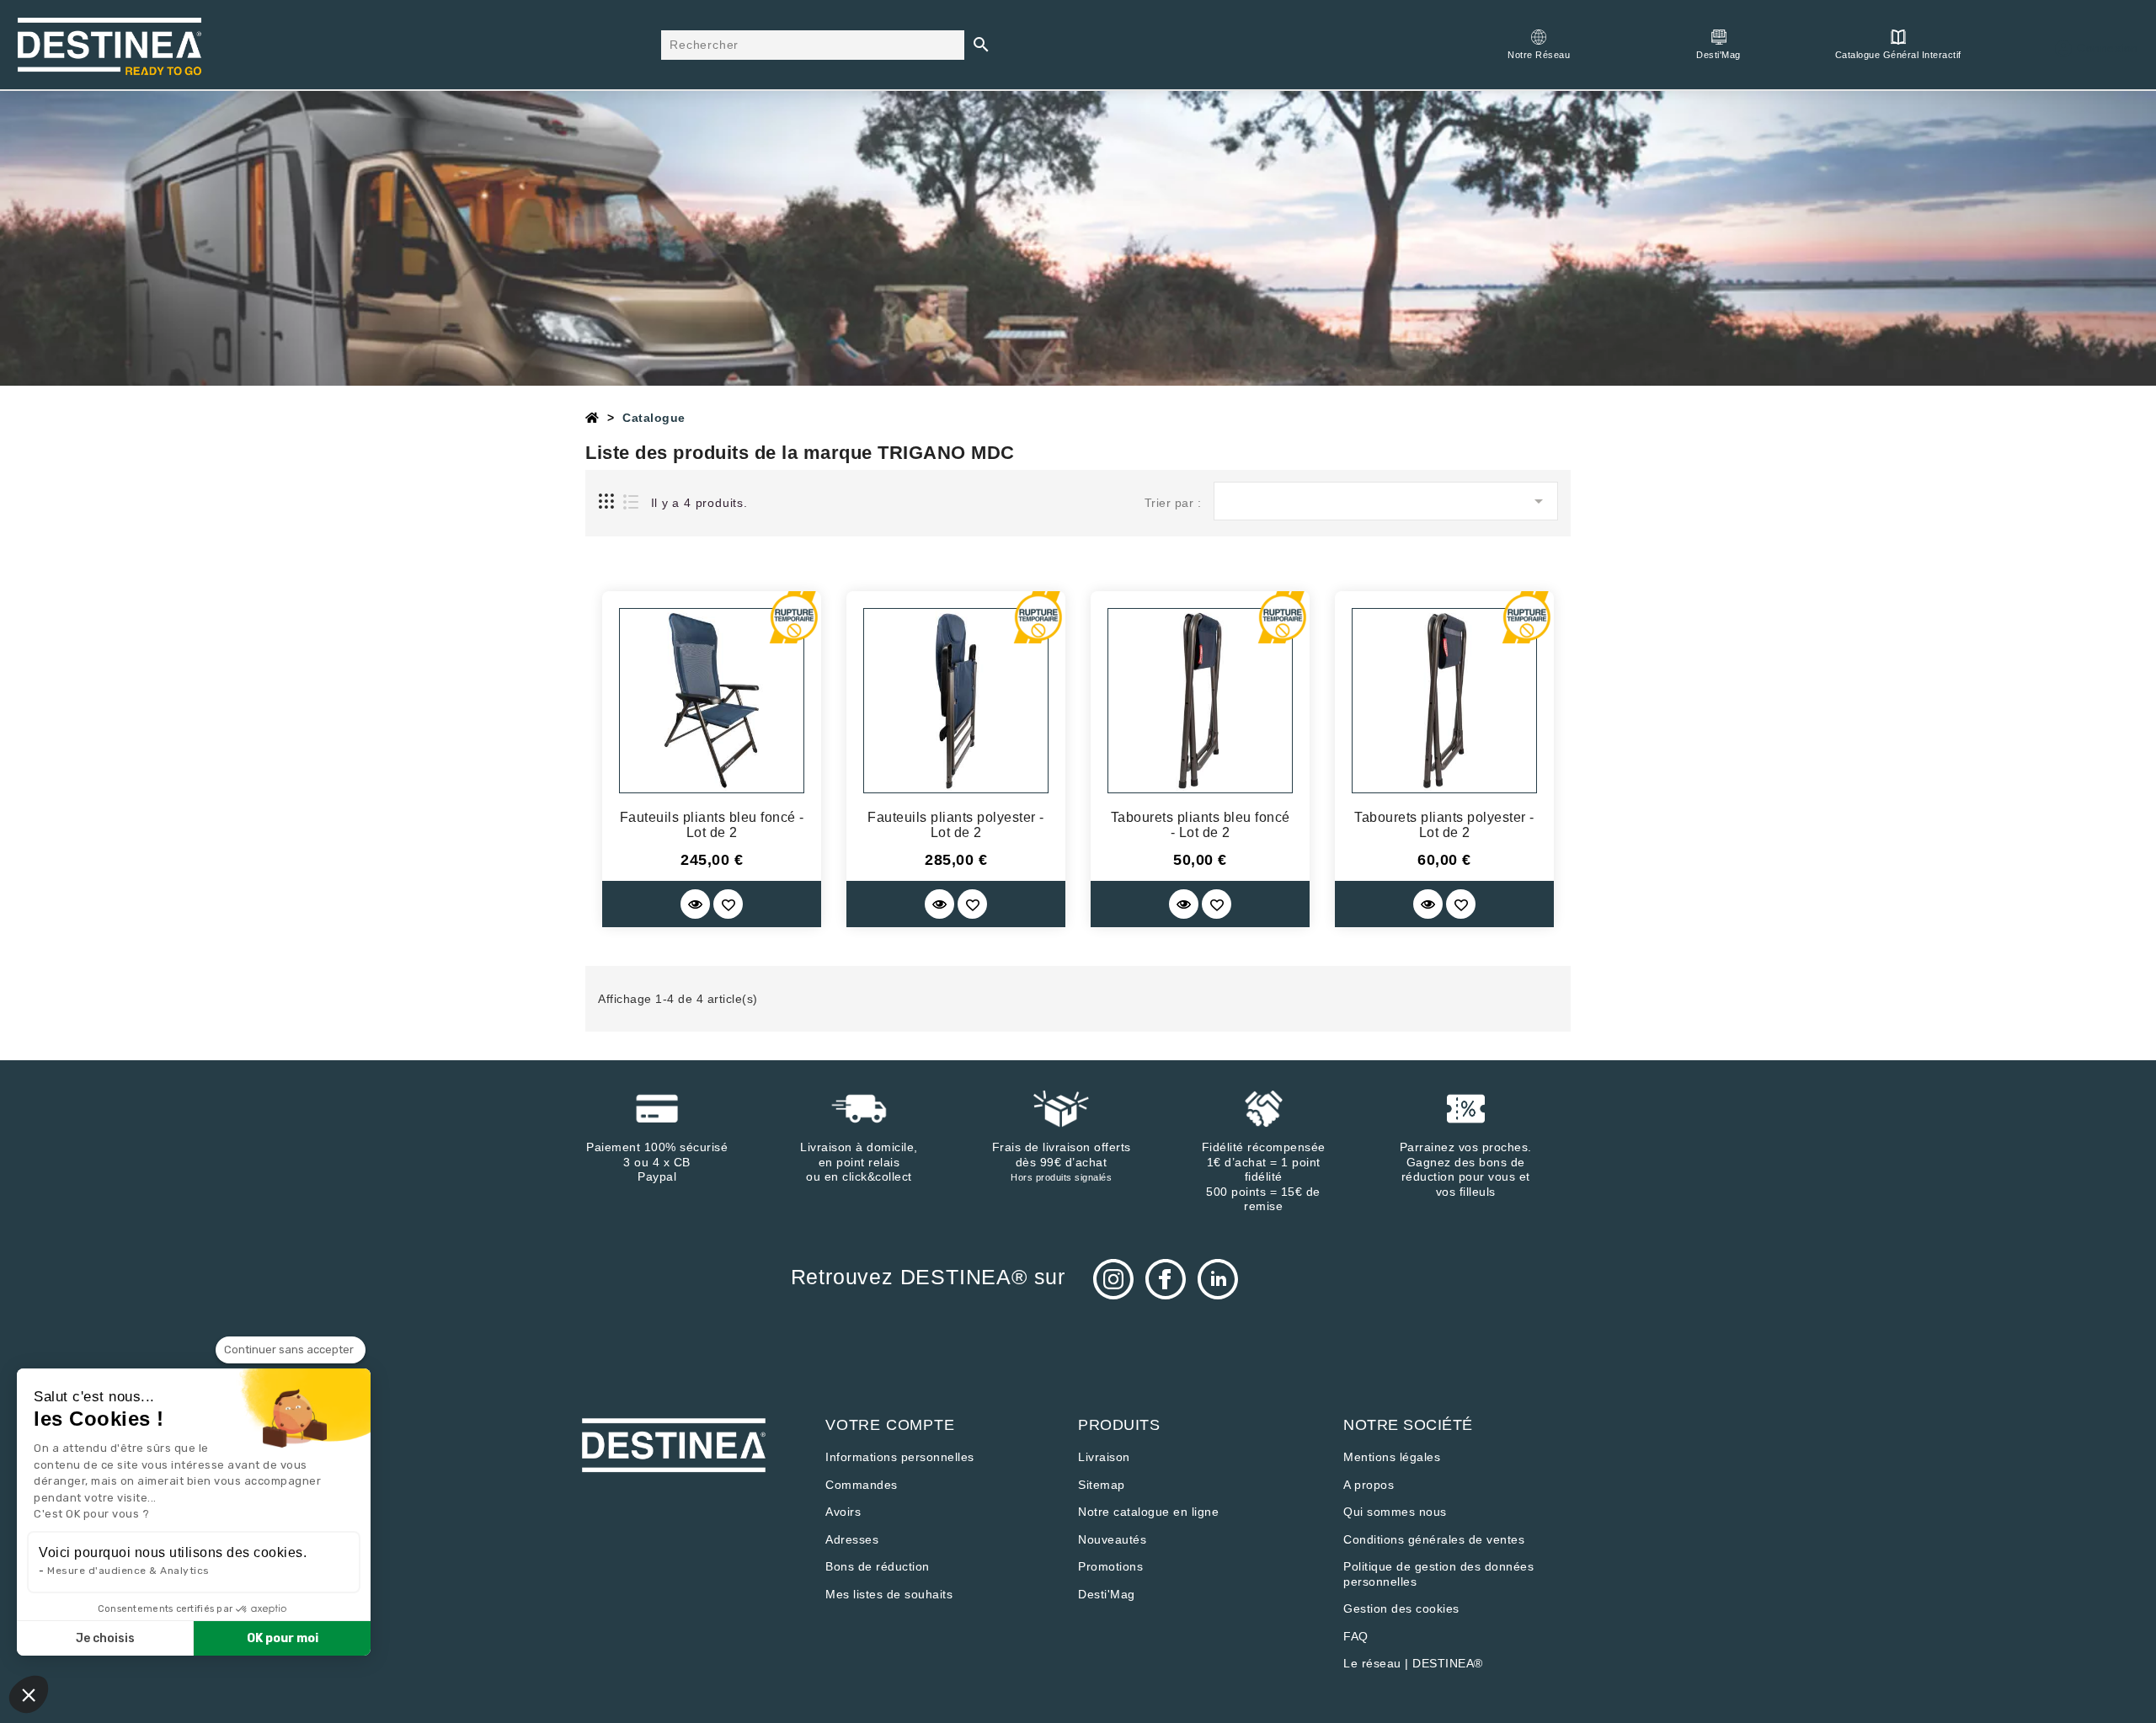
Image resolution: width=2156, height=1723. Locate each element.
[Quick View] (695, 904)
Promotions (1110, 1566)
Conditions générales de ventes (1434, 1539)
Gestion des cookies (1401, 1608)
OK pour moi (283, 1638)
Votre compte (890, 1425)
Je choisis (105, 1638)
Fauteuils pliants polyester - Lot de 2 (956, 825)
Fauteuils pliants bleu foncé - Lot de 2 (712, 825)
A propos (1369, 1485)
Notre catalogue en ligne (1148, 1512)
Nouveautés (1112, 1539)
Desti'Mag (1107, 1594)
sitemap (1102, 1485)
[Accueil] (592, 418)
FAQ (1356, 1636)
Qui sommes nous (1395, 1512)
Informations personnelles (900, 1457)
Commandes (862, 1485)
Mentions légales (1392, 1457)
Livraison (1104, 1457)
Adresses (852, 1539)
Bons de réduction (878, 1566)
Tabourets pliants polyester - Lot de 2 (1444, 825)
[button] (29, 1694)
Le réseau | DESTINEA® (1413, 1663)
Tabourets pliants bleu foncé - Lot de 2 (1201, 825)
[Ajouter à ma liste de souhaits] (728, 904)
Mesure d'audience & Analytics (128, 1571)
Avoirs (843, 1512)
